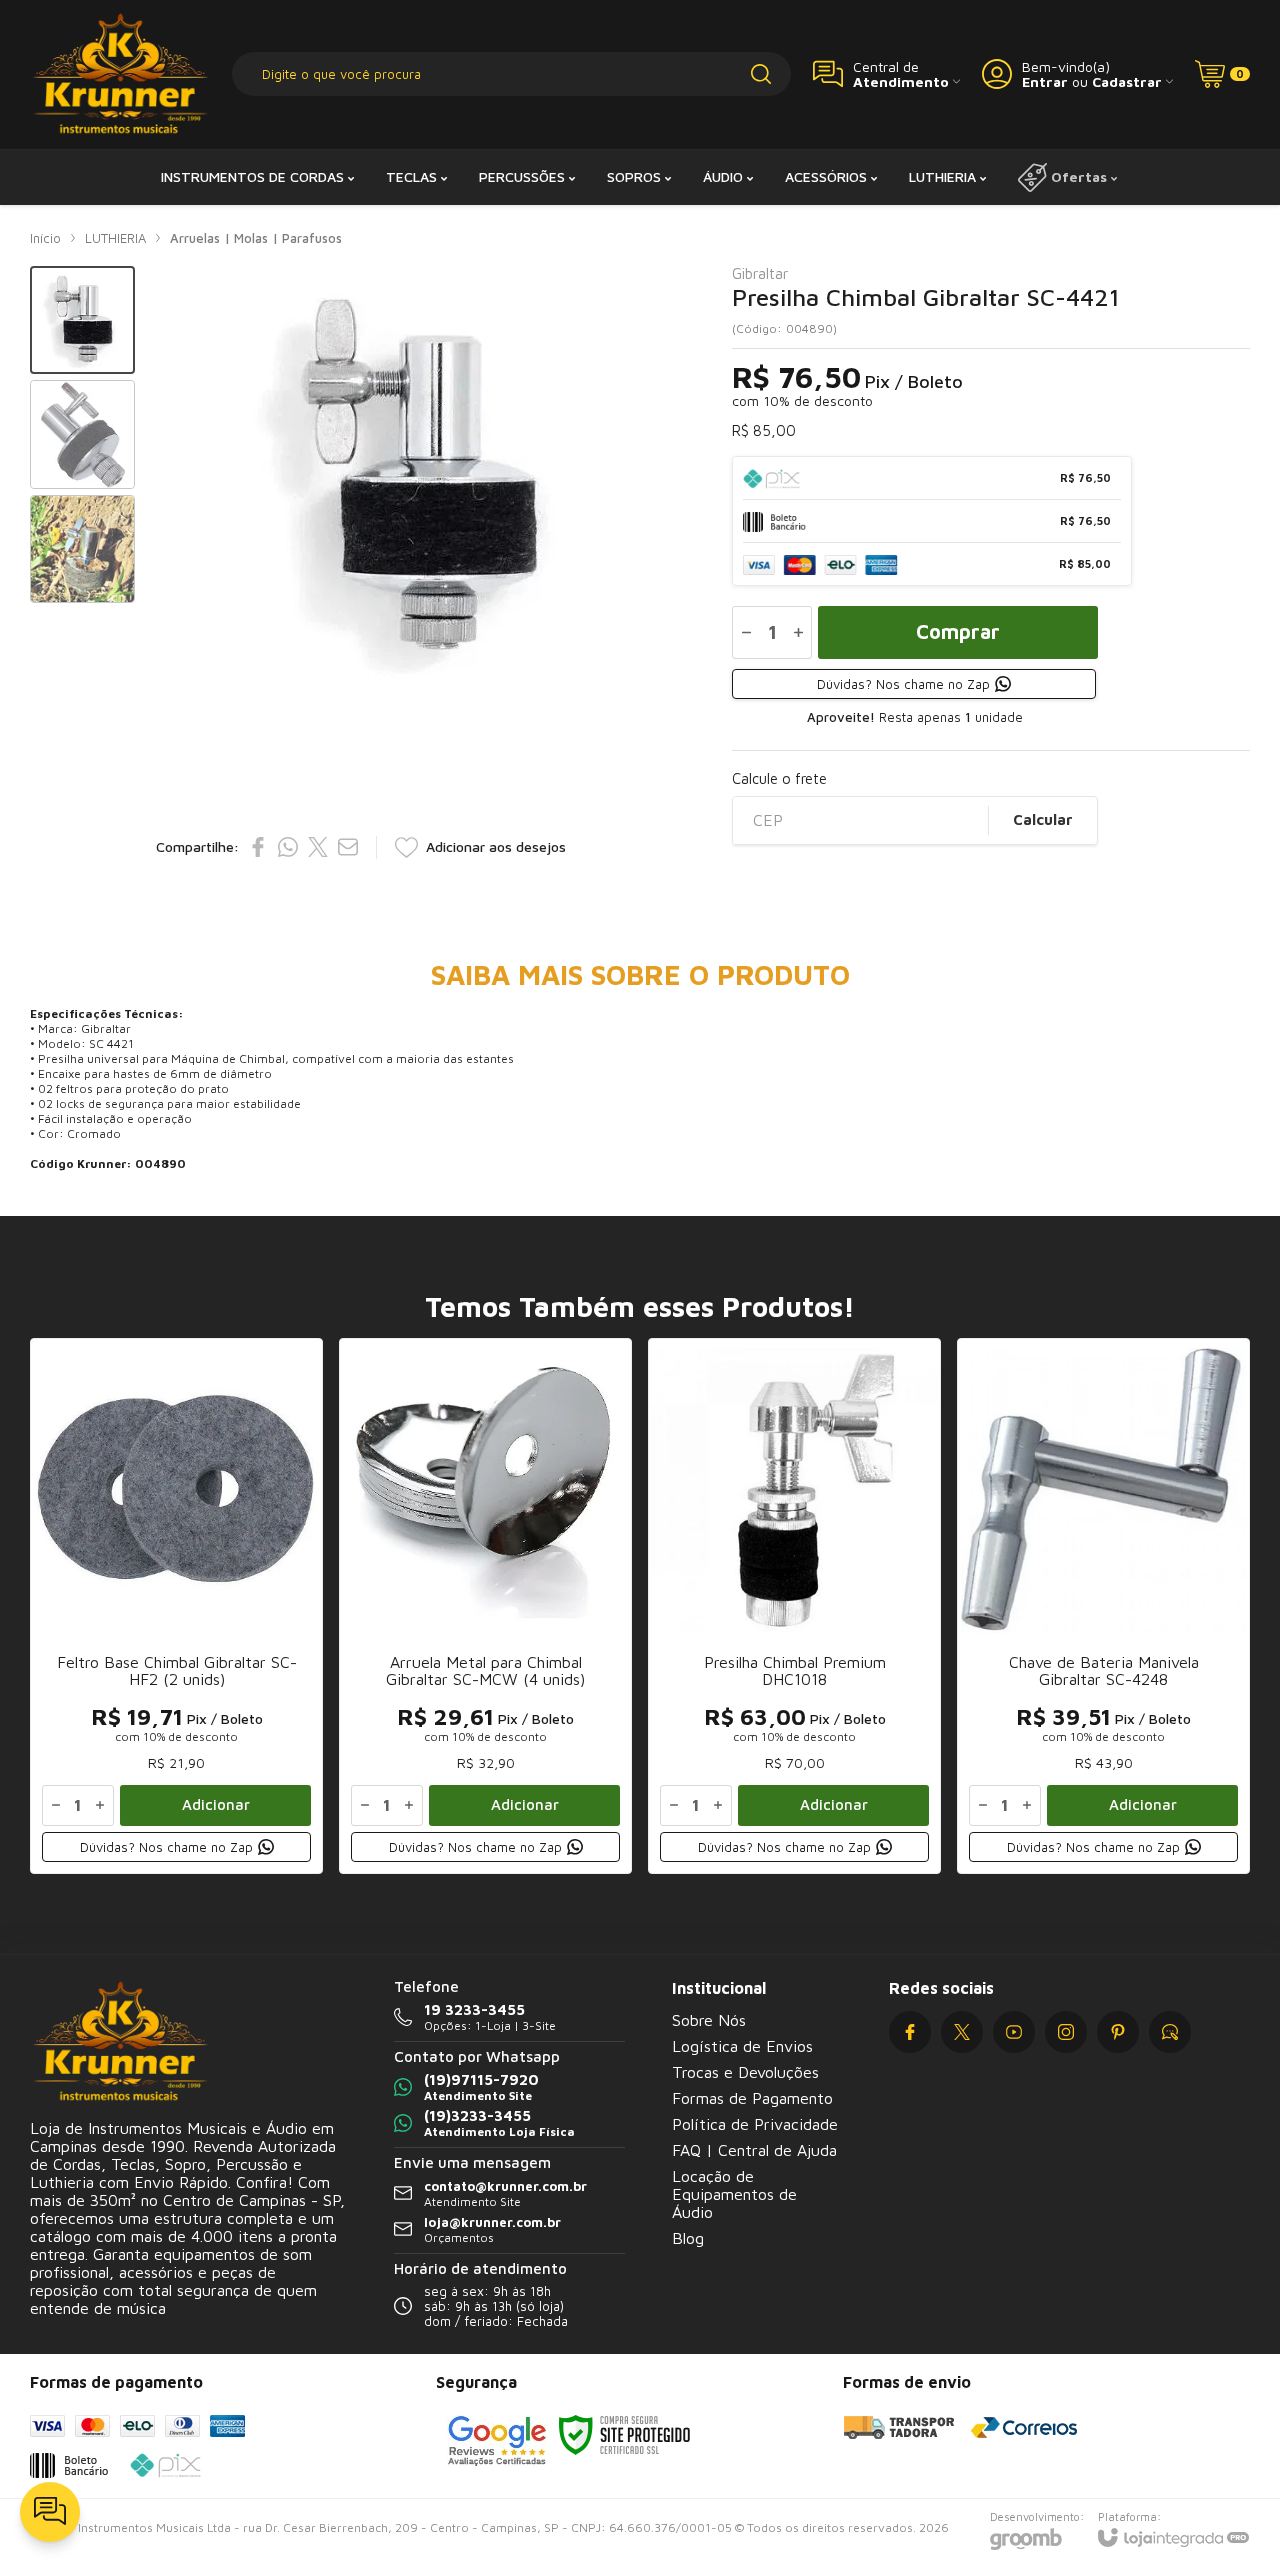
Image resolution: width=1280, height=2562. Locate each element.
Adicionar (216, 1804)
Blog (688, 2238)
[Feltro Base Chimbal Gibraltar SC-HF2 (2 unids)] (176, 1606)
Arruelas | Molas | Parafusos (256, 238)
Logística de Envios (742, 2046)
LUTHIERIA (115, 238)
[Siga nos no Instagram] (1066, 2032)
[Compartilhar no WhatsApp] (288, 847)
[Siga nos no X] (962, 2032)
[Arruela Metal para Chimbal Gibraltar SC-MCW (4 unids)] (485, 1606)
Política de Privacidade (755, 2124)
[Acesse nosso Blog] (1170, 2032)
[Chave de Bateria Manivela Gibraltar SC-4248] (1103, 1606)
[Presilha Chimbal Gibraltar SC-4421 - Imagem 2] (82, 434)
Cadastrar (1127, 81)
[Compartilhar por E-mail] (348, 847)
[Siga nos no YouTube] (1014, 2032)
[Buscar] (761, 74)
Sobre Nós (709, 2020)
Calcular (1043, 819)
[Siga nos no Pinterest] (1118, 2032)
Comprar (958, 631)
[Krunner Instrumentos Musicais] (120, 74)
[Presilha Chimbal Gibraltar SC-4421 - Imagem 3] (82, 549)
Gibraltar (760, 273)
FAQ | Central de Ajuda (754, 2150)
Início (45, 238)
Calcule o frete (779, 778)
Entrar (1045, 81)
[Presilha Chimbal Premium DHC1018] (794, 1606)
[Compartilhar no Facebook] (258, 847)
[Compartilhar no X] (318, 847)
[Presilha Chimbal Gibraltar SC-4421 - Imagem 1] (82, 320)
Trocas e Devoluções (745, 2072)
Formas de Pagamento (752, 2098)
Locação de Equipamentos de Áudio (734, 2194)
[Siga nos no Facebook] (910, 2032)
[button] (82, 320)
